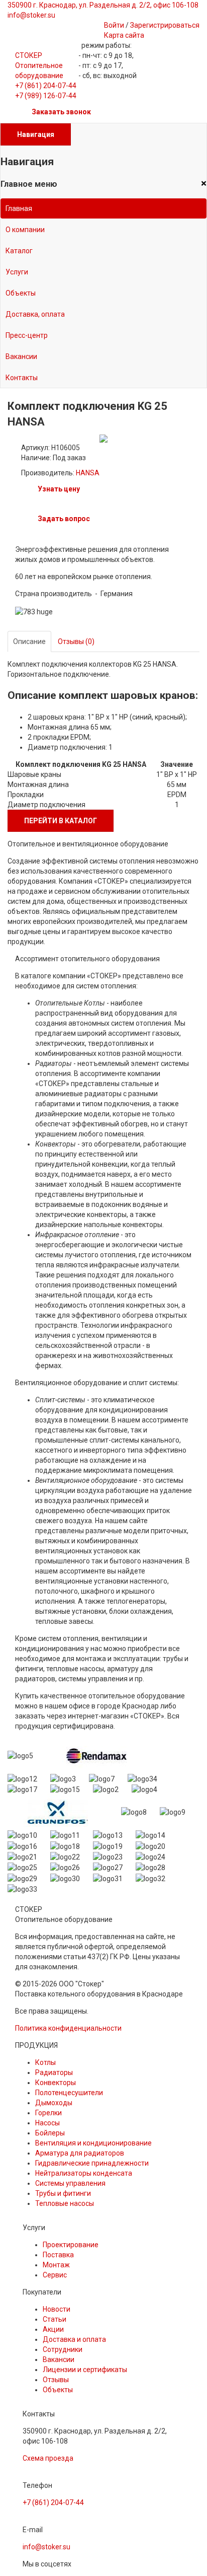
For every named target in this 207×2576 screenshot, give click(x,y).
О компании (25, 230)
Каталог (19, 251)
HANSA (88, 473)
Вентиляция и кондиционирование (93, 2143)
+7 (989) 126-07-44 (46, 96)
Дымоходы (54, 2103)
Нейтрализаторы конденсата (84, 2173)
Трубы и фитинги (63, 2193)
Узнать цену (59, 489)
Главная (19, 208)
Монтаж (56, 2265)
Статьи (55, 2319)
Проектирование (71, 2245)
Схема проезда (48, 2458)
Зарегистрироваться (165, 25)
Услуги (17, 272)
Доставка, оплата (35, 314)
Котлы (45, 2062)
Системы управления (70, 2183)
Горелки (48, 2113)
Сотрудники (63, 2349)
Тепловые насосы (65, 2203)
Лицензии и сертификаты (85, 2370)
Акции (53, 2329)
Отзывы (56, 2380)
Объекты (21, 293)
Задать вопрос (64, 519)
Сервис (55, 2275)
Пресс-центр (27, 335)
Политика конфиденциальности (68, 2028)
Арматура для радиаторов (80, 2153)
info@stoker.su (46, 2547)
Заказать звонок (61, 112)
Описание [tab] (29, 641)
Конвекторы (56, 2083)
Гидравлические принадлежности (92, 2163)
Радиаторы (54, 2072)
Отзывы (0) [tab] (76, 641)
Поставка (58, 2255)
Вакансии (21, 356)
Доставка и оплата (74, 2339)
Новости (57, 2309)
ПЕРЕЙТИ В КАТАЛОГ (61, 821)
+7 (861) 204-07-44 (46, 86)
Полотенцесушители (69, 2093)
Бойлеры (50, 2133)
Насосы (47, 2123)
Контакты (22, 378)
